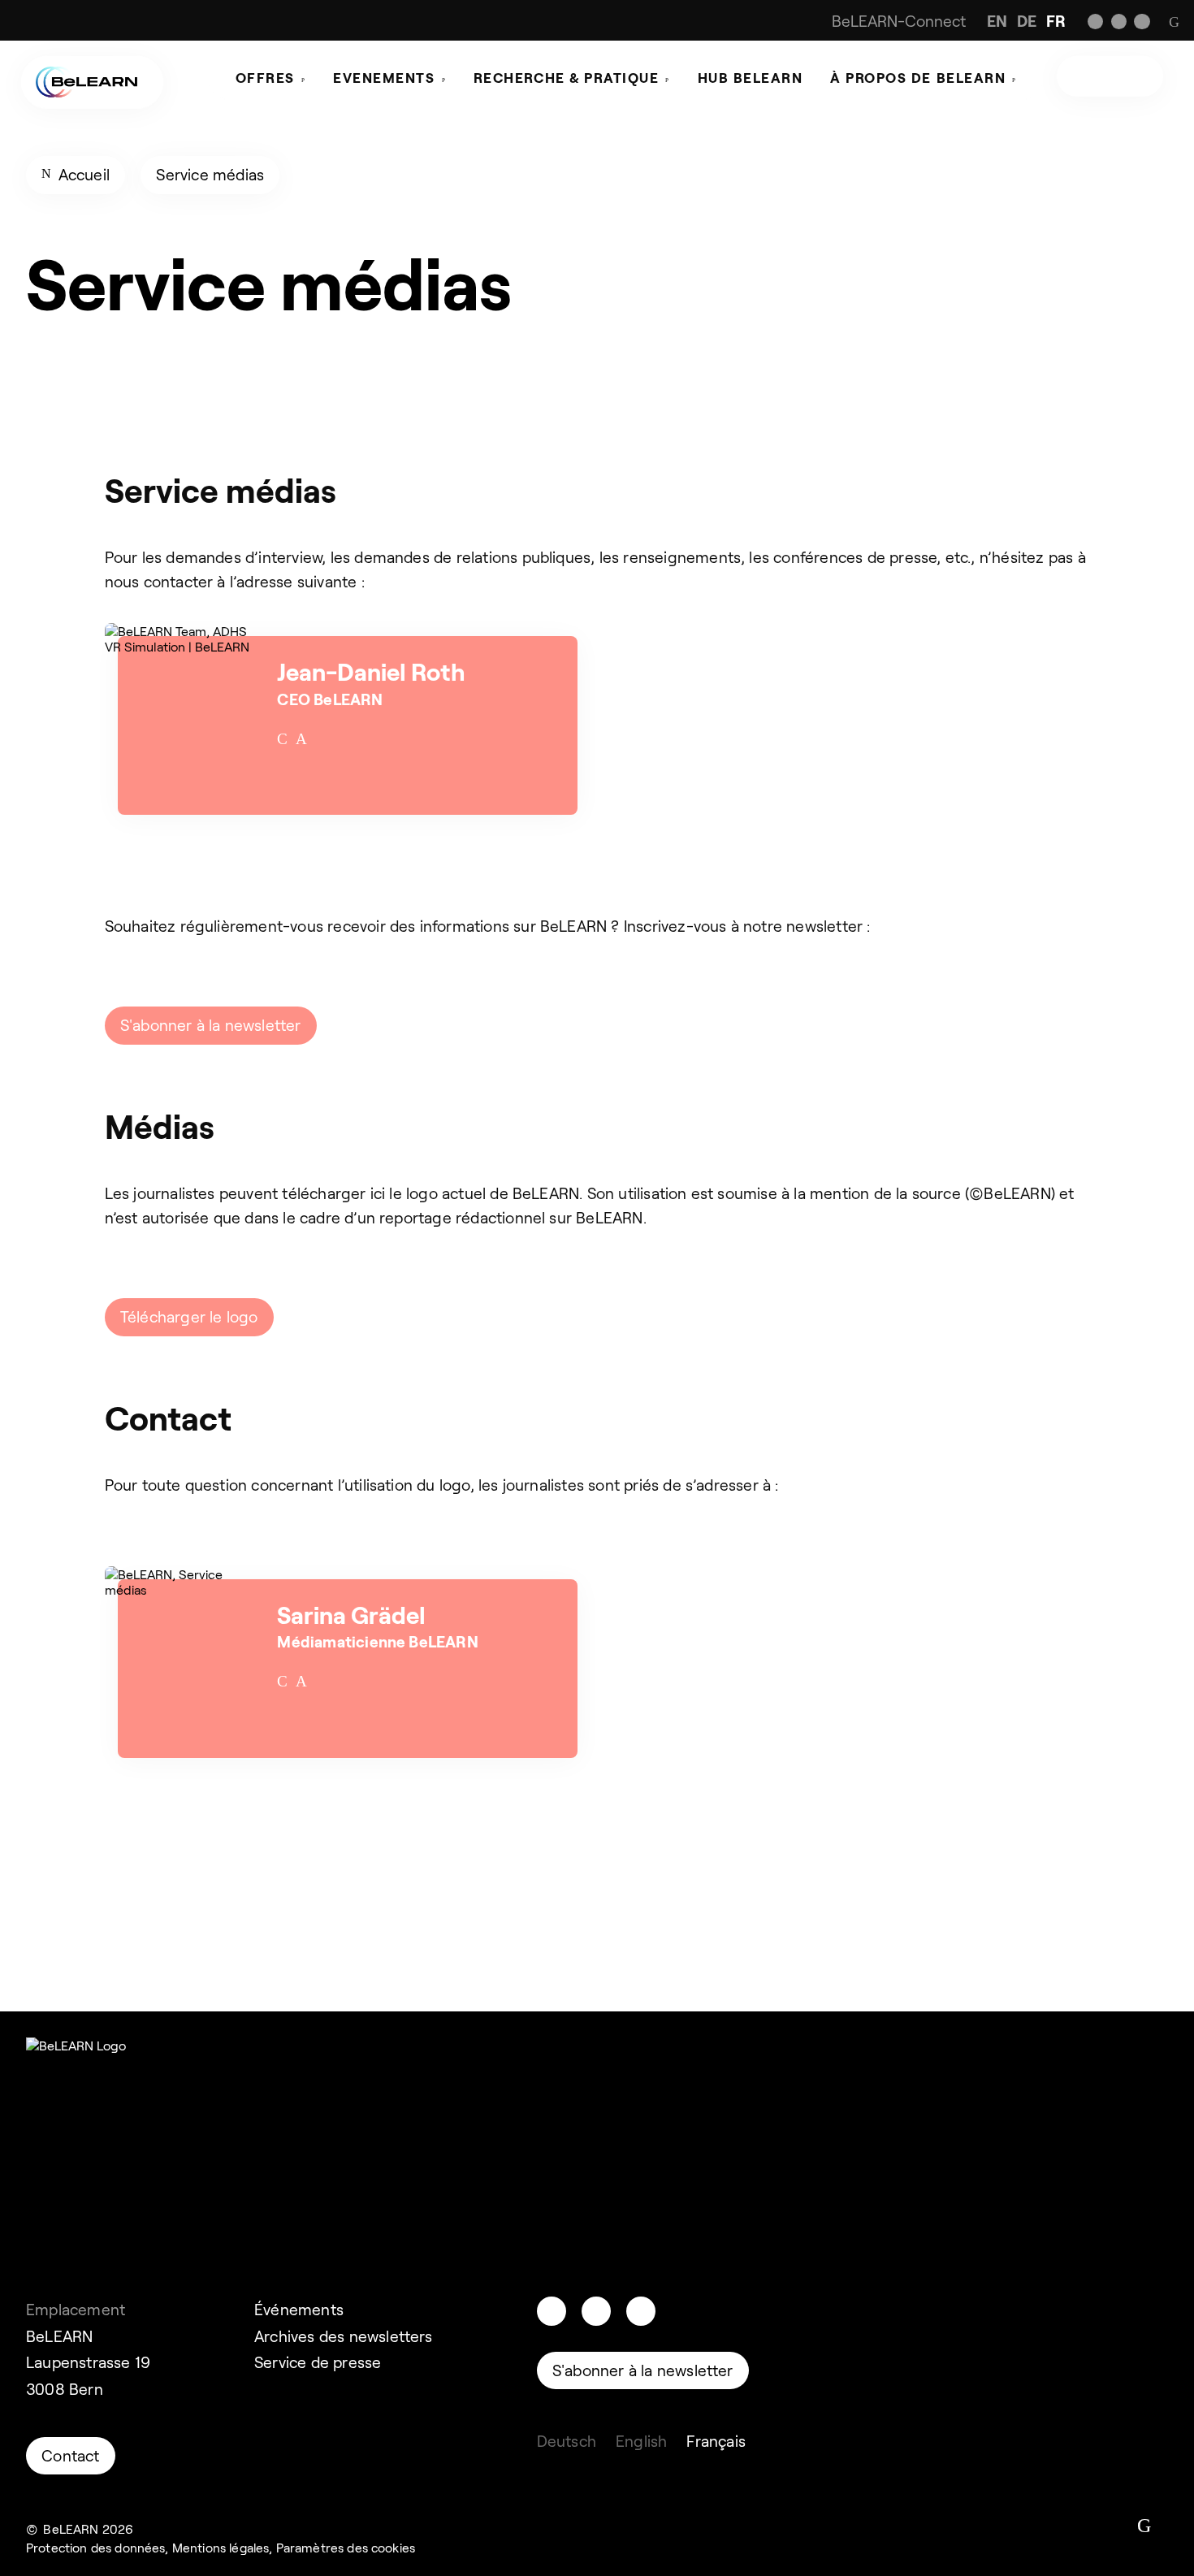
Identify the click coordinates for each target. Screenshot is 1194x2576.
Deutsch (567, 2441)
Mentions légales (221, 2547)
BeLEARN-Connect (899, 21)
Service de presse (318, 2362)
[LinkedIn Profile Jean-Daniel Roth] (301, 739)
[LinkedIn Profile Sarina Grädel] (301, 1682)
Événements (299, 2309)
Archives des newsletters (344, 2336)
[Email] (282, 739)
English (641, 2441)
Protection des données (95, 2547)
